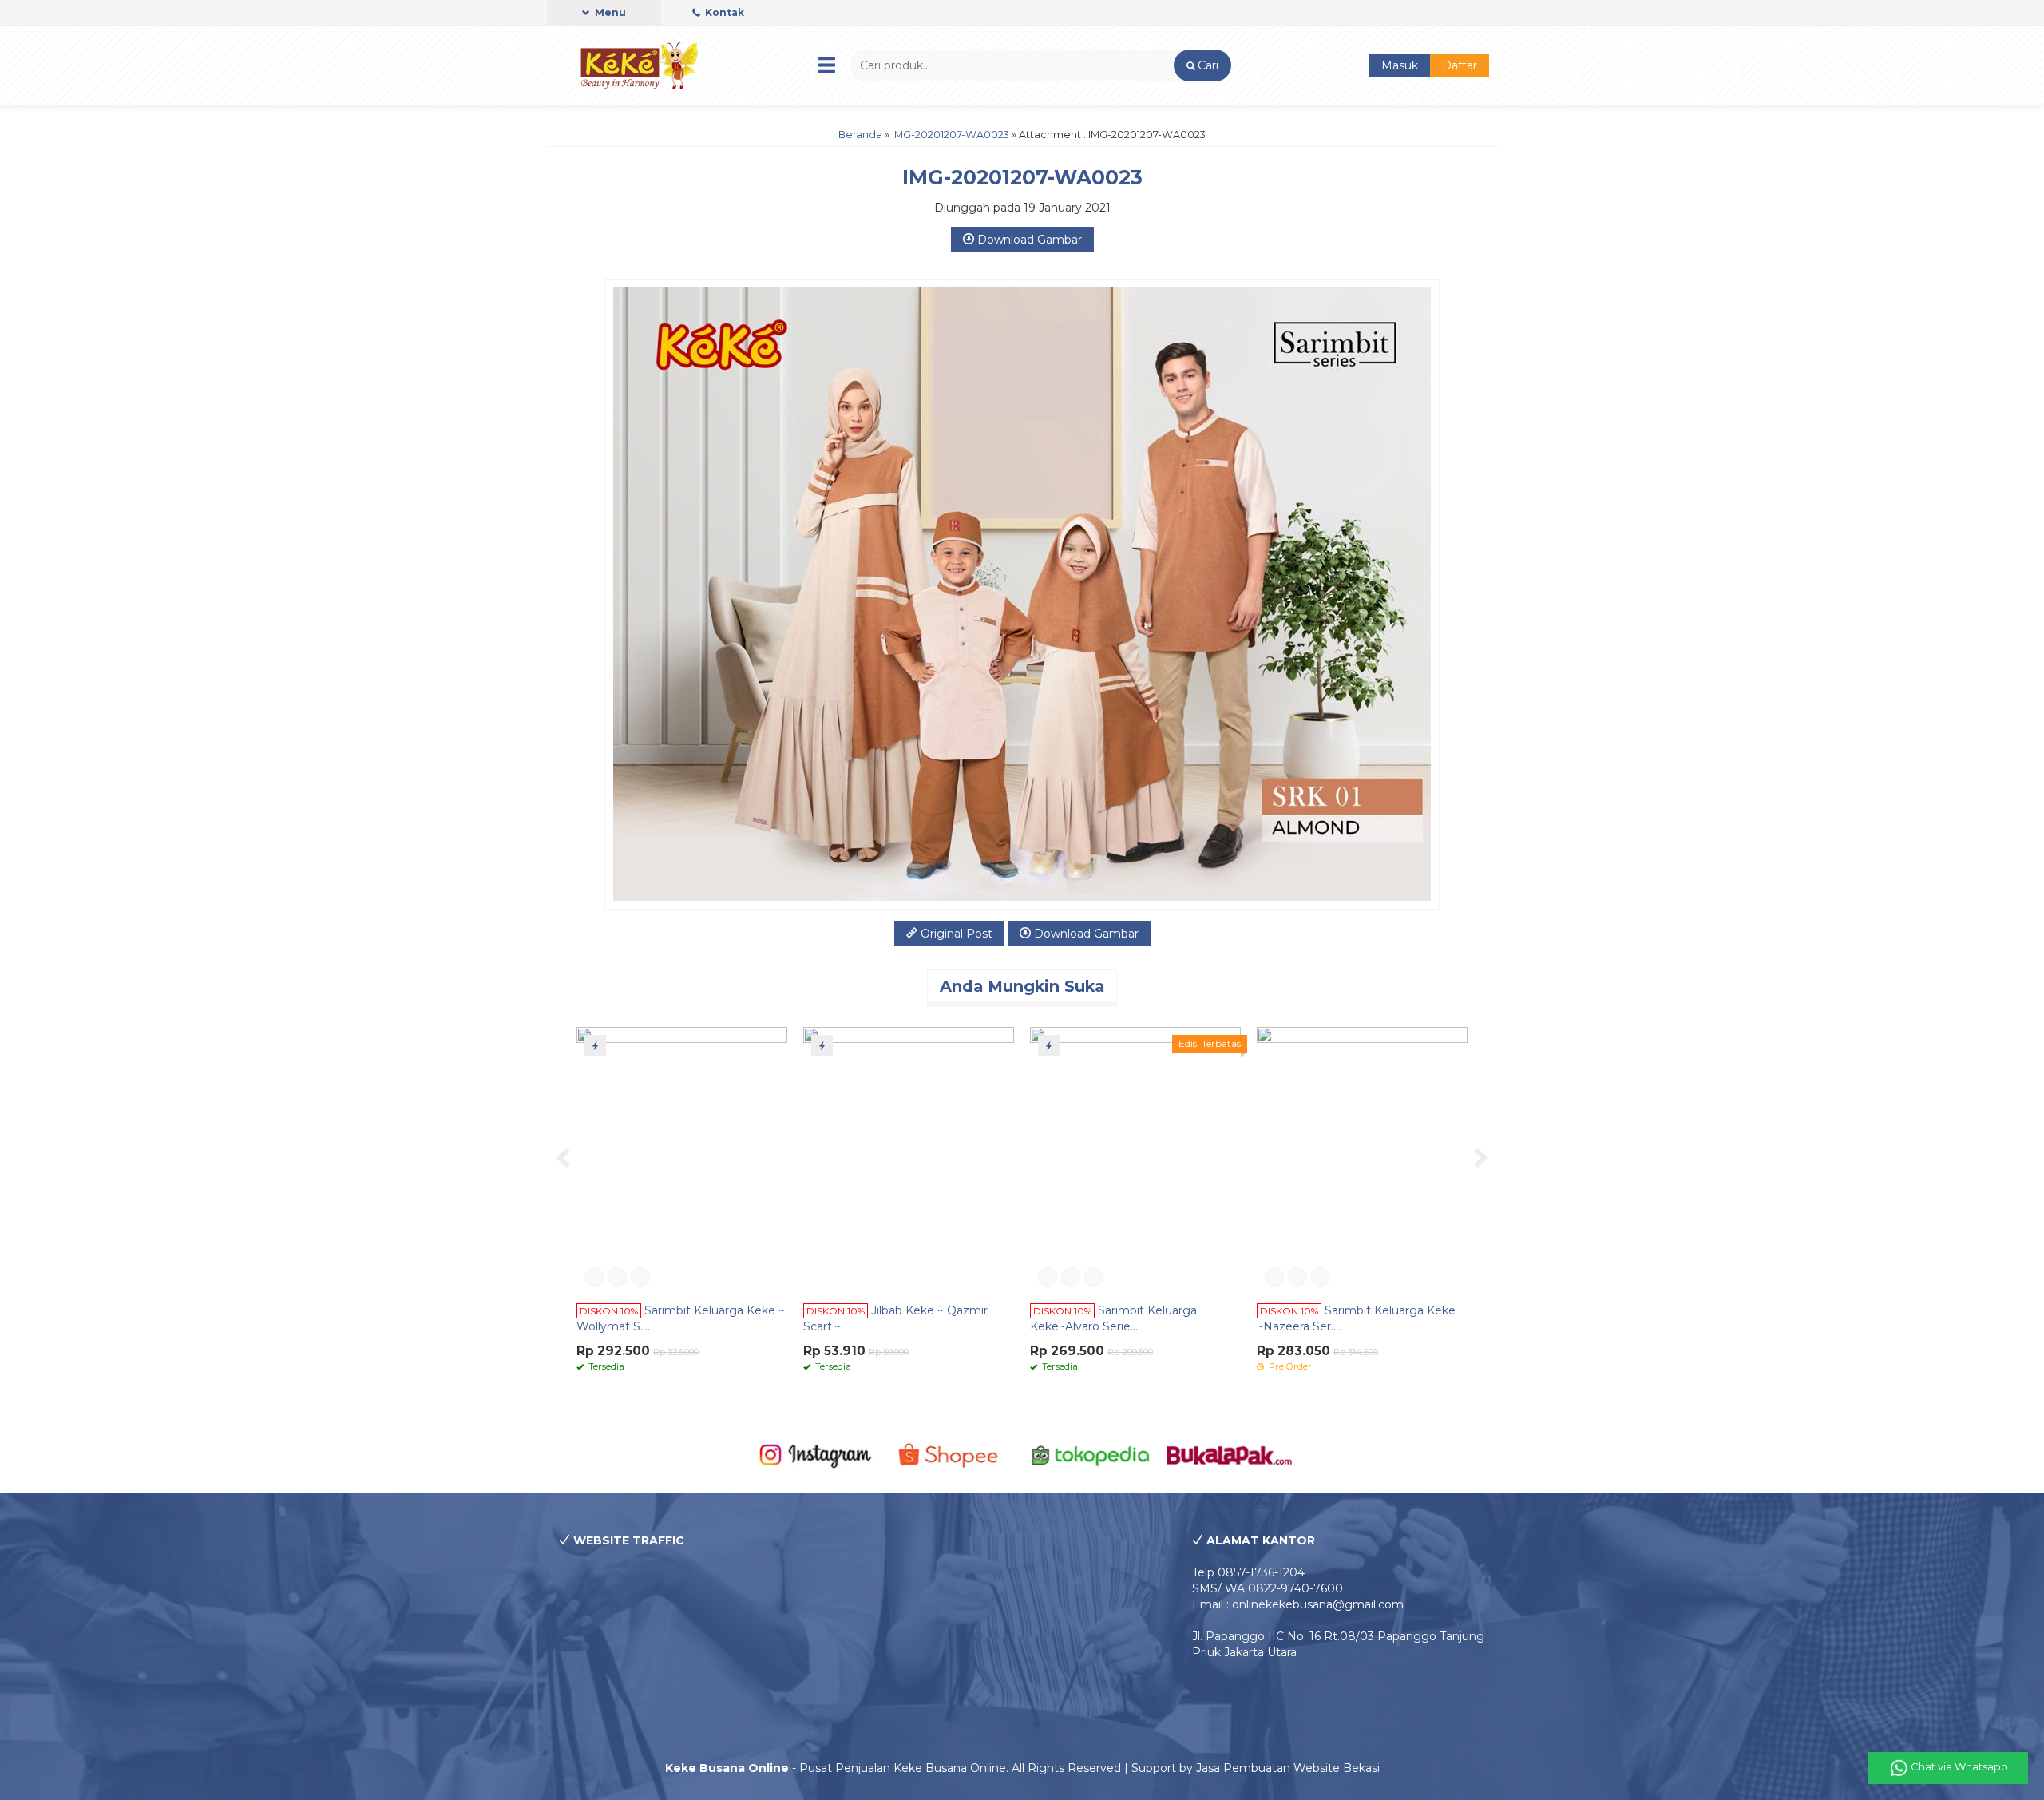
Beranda (860, 135)
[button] (1202, 65)
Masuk (1400, 65)
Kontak (723, 12)
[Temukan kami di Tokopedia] (1091, 1454)
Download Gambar (1028, 240)
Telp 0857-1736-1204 (1248, 1572)
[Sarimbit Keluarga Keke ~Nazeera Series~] (1362, 1160)
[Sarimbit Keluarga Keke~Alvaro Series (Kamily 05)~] (1135, 1160)
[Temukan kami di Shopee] (953, 1454)
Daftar (1460, 65)
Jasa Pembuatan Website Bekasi (1288, 1768)
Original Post (955, 934)
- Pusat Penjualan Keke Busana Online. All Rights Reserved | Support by (931, 1768)
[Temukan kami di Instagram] (815, 1454)
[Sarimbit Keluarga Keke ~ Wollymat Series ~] (682, 1160)
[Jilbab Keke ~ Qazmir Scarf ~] (909, 1160)
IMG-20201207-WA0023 (951, 135)
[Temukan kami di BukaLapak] (1229, 1454)
